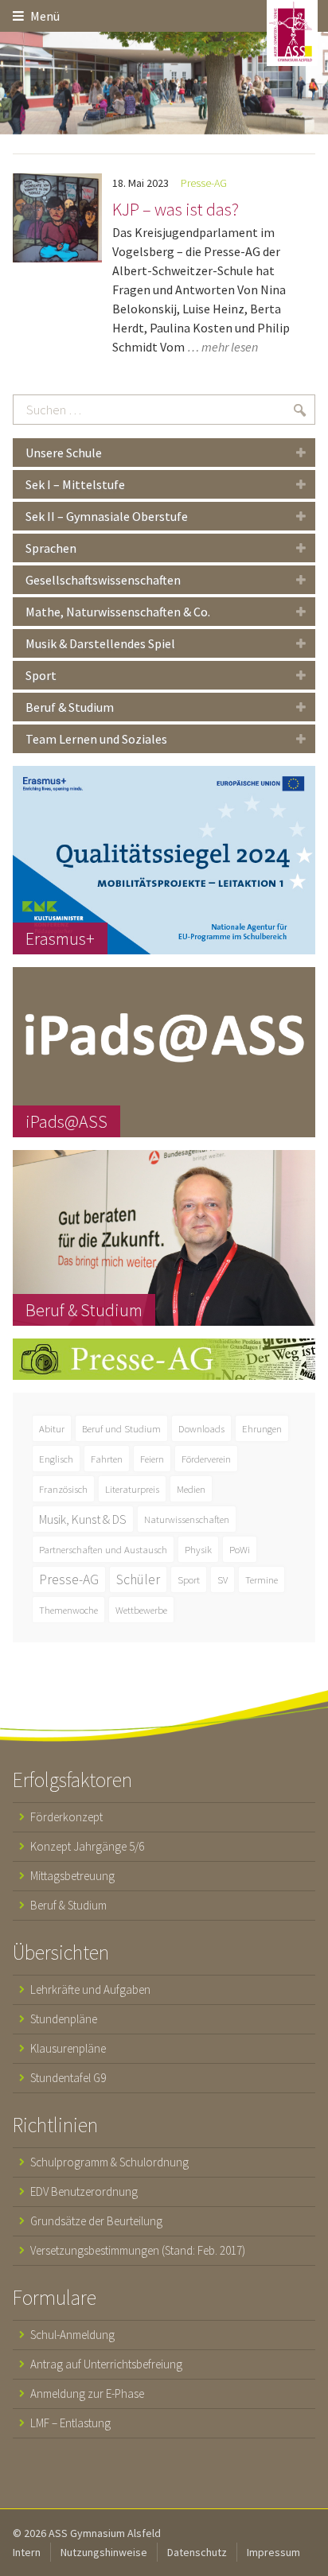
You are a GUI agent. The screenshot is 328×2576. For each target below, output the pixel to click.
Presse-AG (204, 183)
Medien (191, 1489)
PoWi (240, 1549)
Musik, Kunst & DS (83, 1519)
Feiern (152, 1459)
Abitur (52, 1428)
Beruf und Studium (121, 1428)
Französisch (63, 1489)
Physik (198, 1549)
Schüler (138, 1579)
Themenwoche (68, 1610)
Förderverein (206, 1459)
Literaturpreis (132, 1489)
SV (223, 1579)
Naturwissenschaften (187, 1519)
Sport (189, 1579)
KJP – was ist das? (176, 209)
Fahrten (107, 1459)
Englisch (56, 1459)
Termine (262, 1579)
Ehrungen (262, 1428)
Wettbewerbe (141, 1610)
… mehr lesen (223, 347)
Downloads (201, 1428)
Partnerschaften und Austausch (103, 1549)
